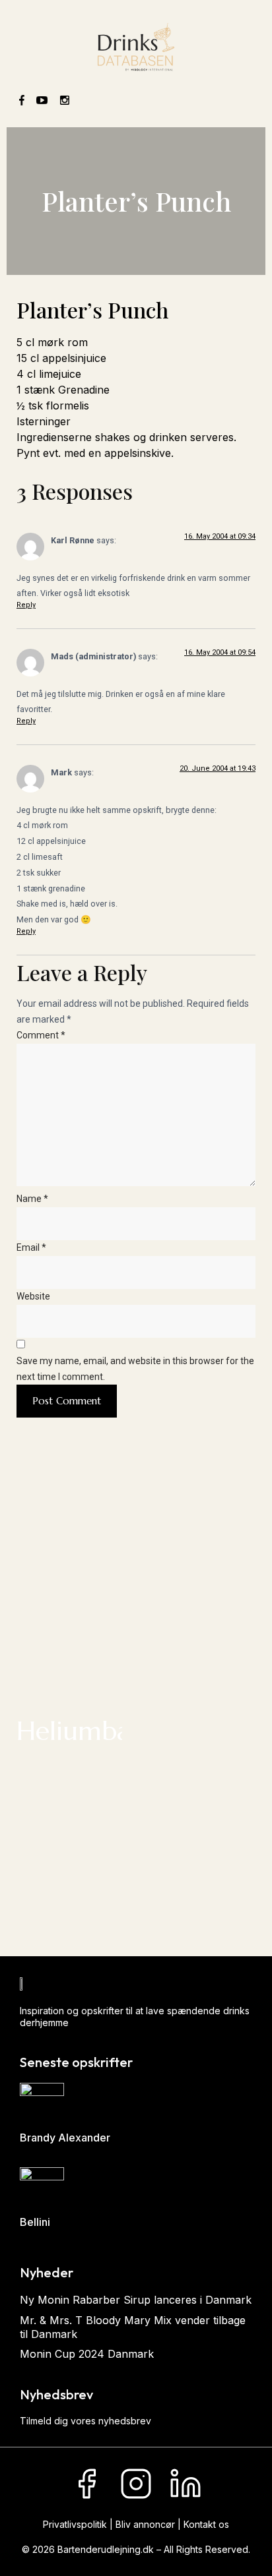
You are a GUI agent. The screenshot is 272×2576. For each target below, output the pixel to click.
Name (32, 1199)
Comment (41, 1035)
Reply (26, 605)
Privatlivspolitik (75, 2524)
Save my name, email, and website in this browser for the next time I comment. (135, 1369)
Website (33, 1296)
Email (31, 1247)
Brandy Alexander (65, 2138)
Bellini (35, 2222)
